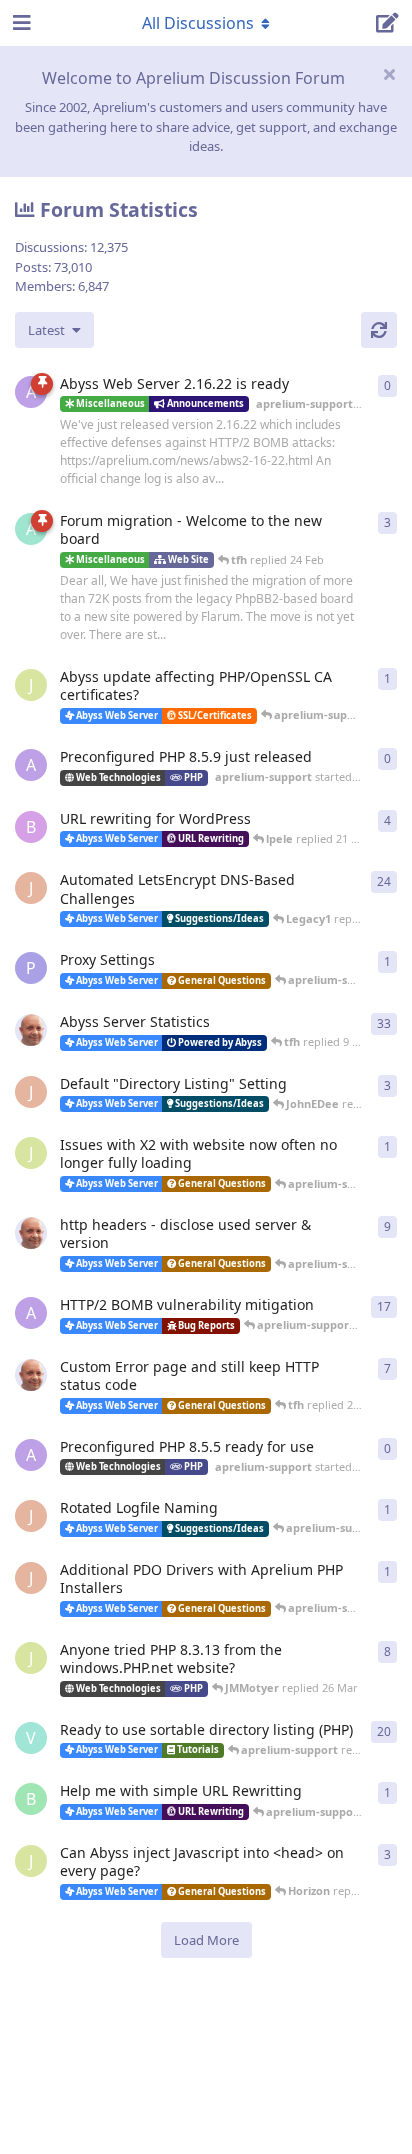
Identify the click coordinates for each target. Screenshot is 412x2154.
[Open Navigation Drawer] (20, 23)
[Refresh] (379, 330)
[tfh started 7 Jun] (31, 1233)
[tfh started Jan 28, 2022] (31, 1030)
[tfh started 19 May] (31, 1375)
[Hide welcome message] (389, 74)
